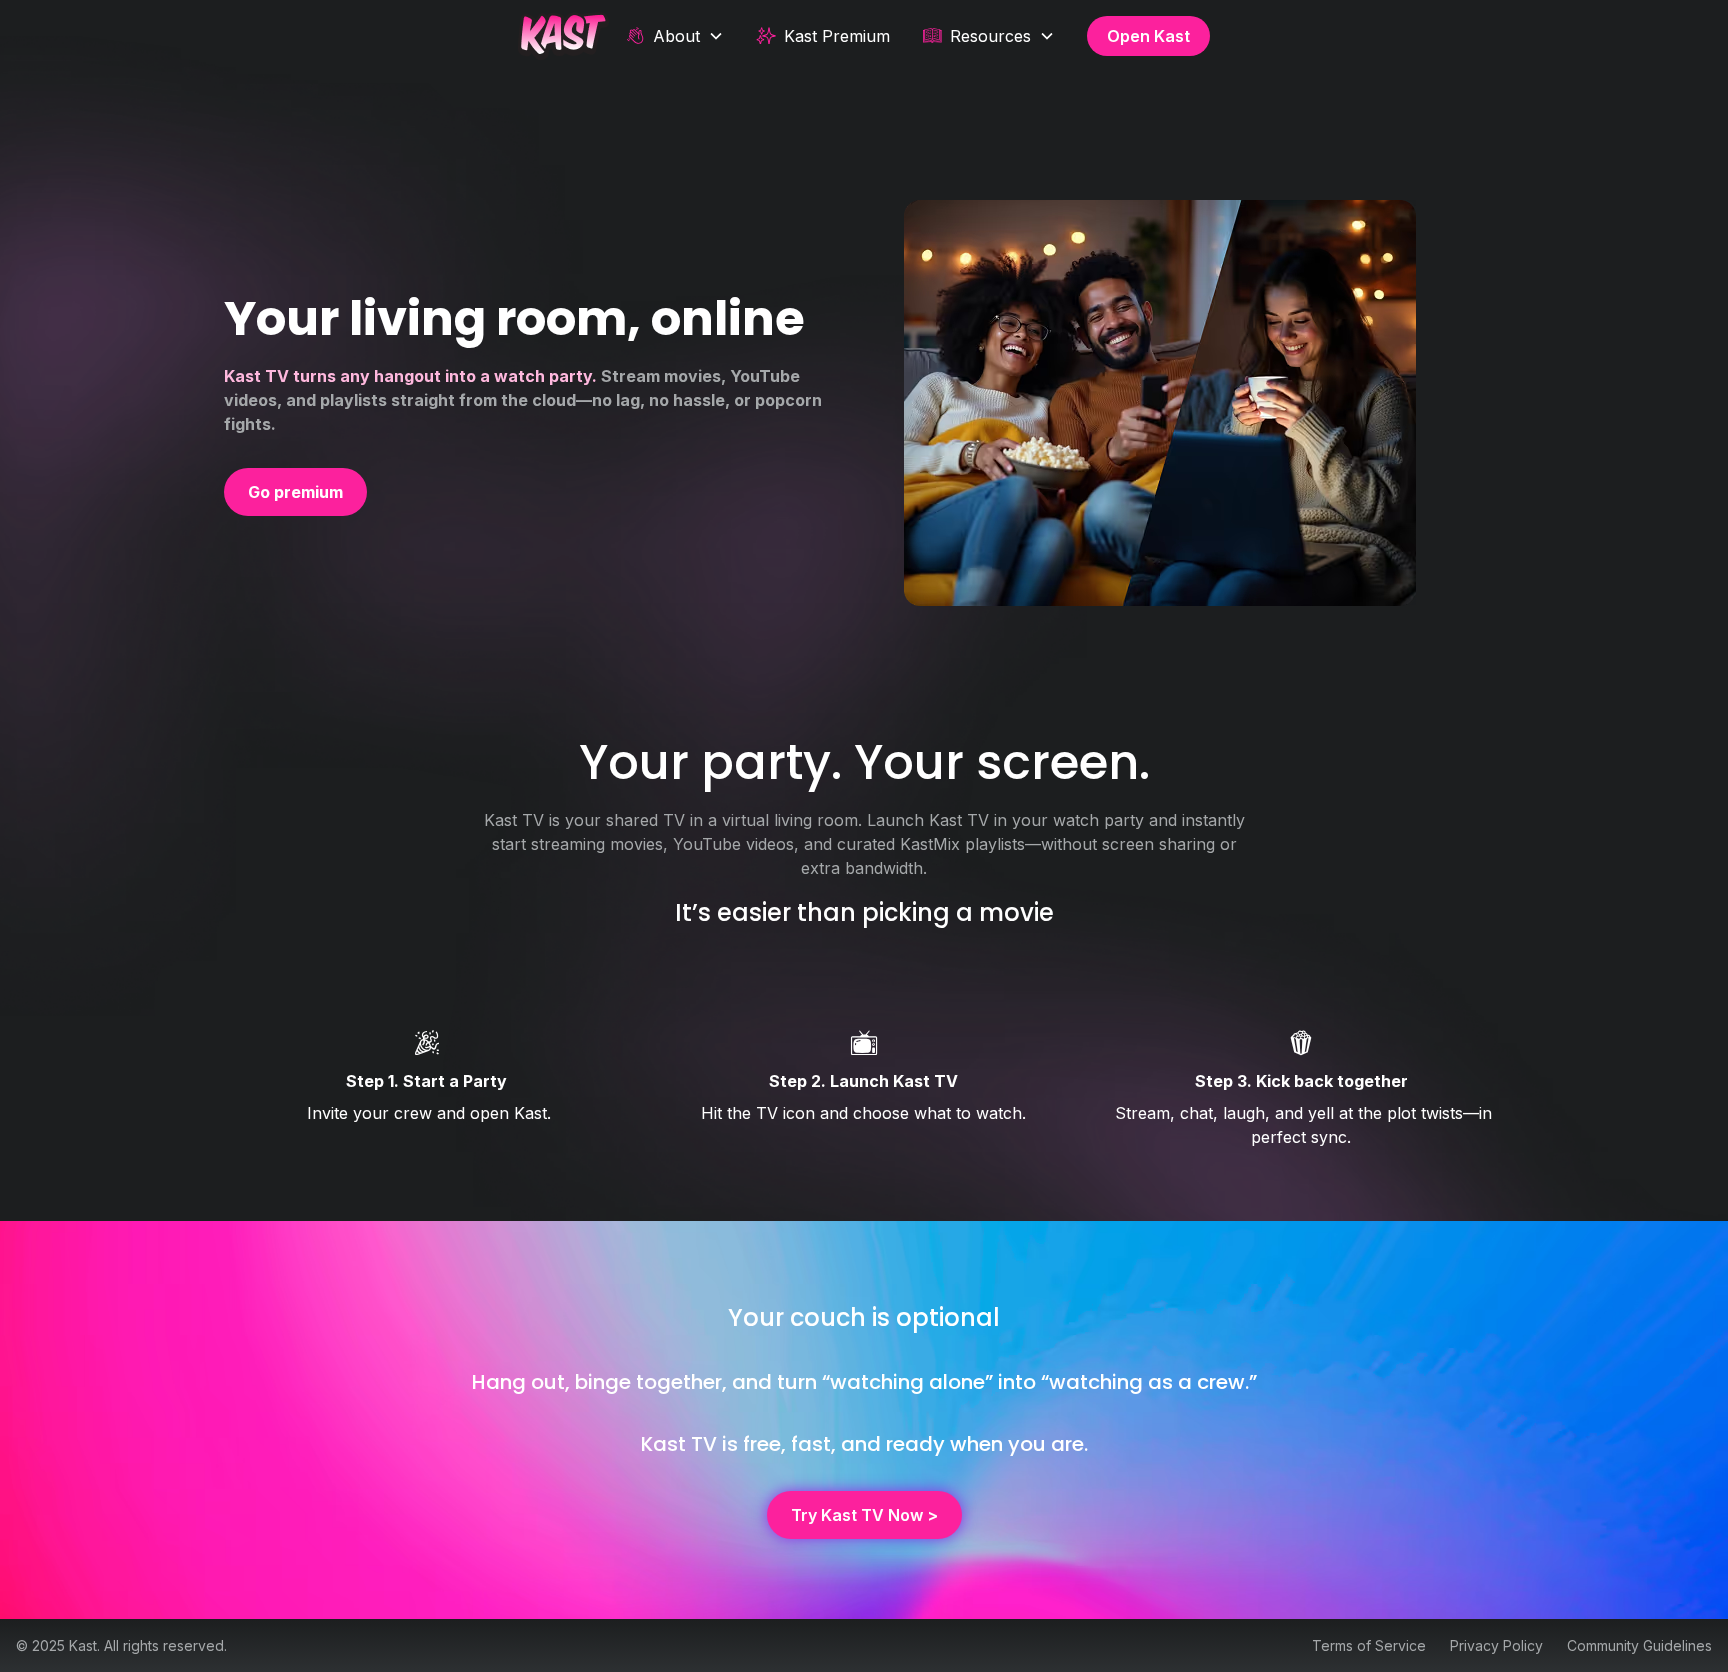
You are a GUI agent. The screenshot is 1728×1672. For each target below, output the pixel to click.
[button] (674, 36)
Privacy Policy (1496, 1645)
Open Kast (1148, 36)
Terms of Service (1369, 1645)
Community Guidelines (1639, 1645)
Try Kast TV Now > (864, 1515)
